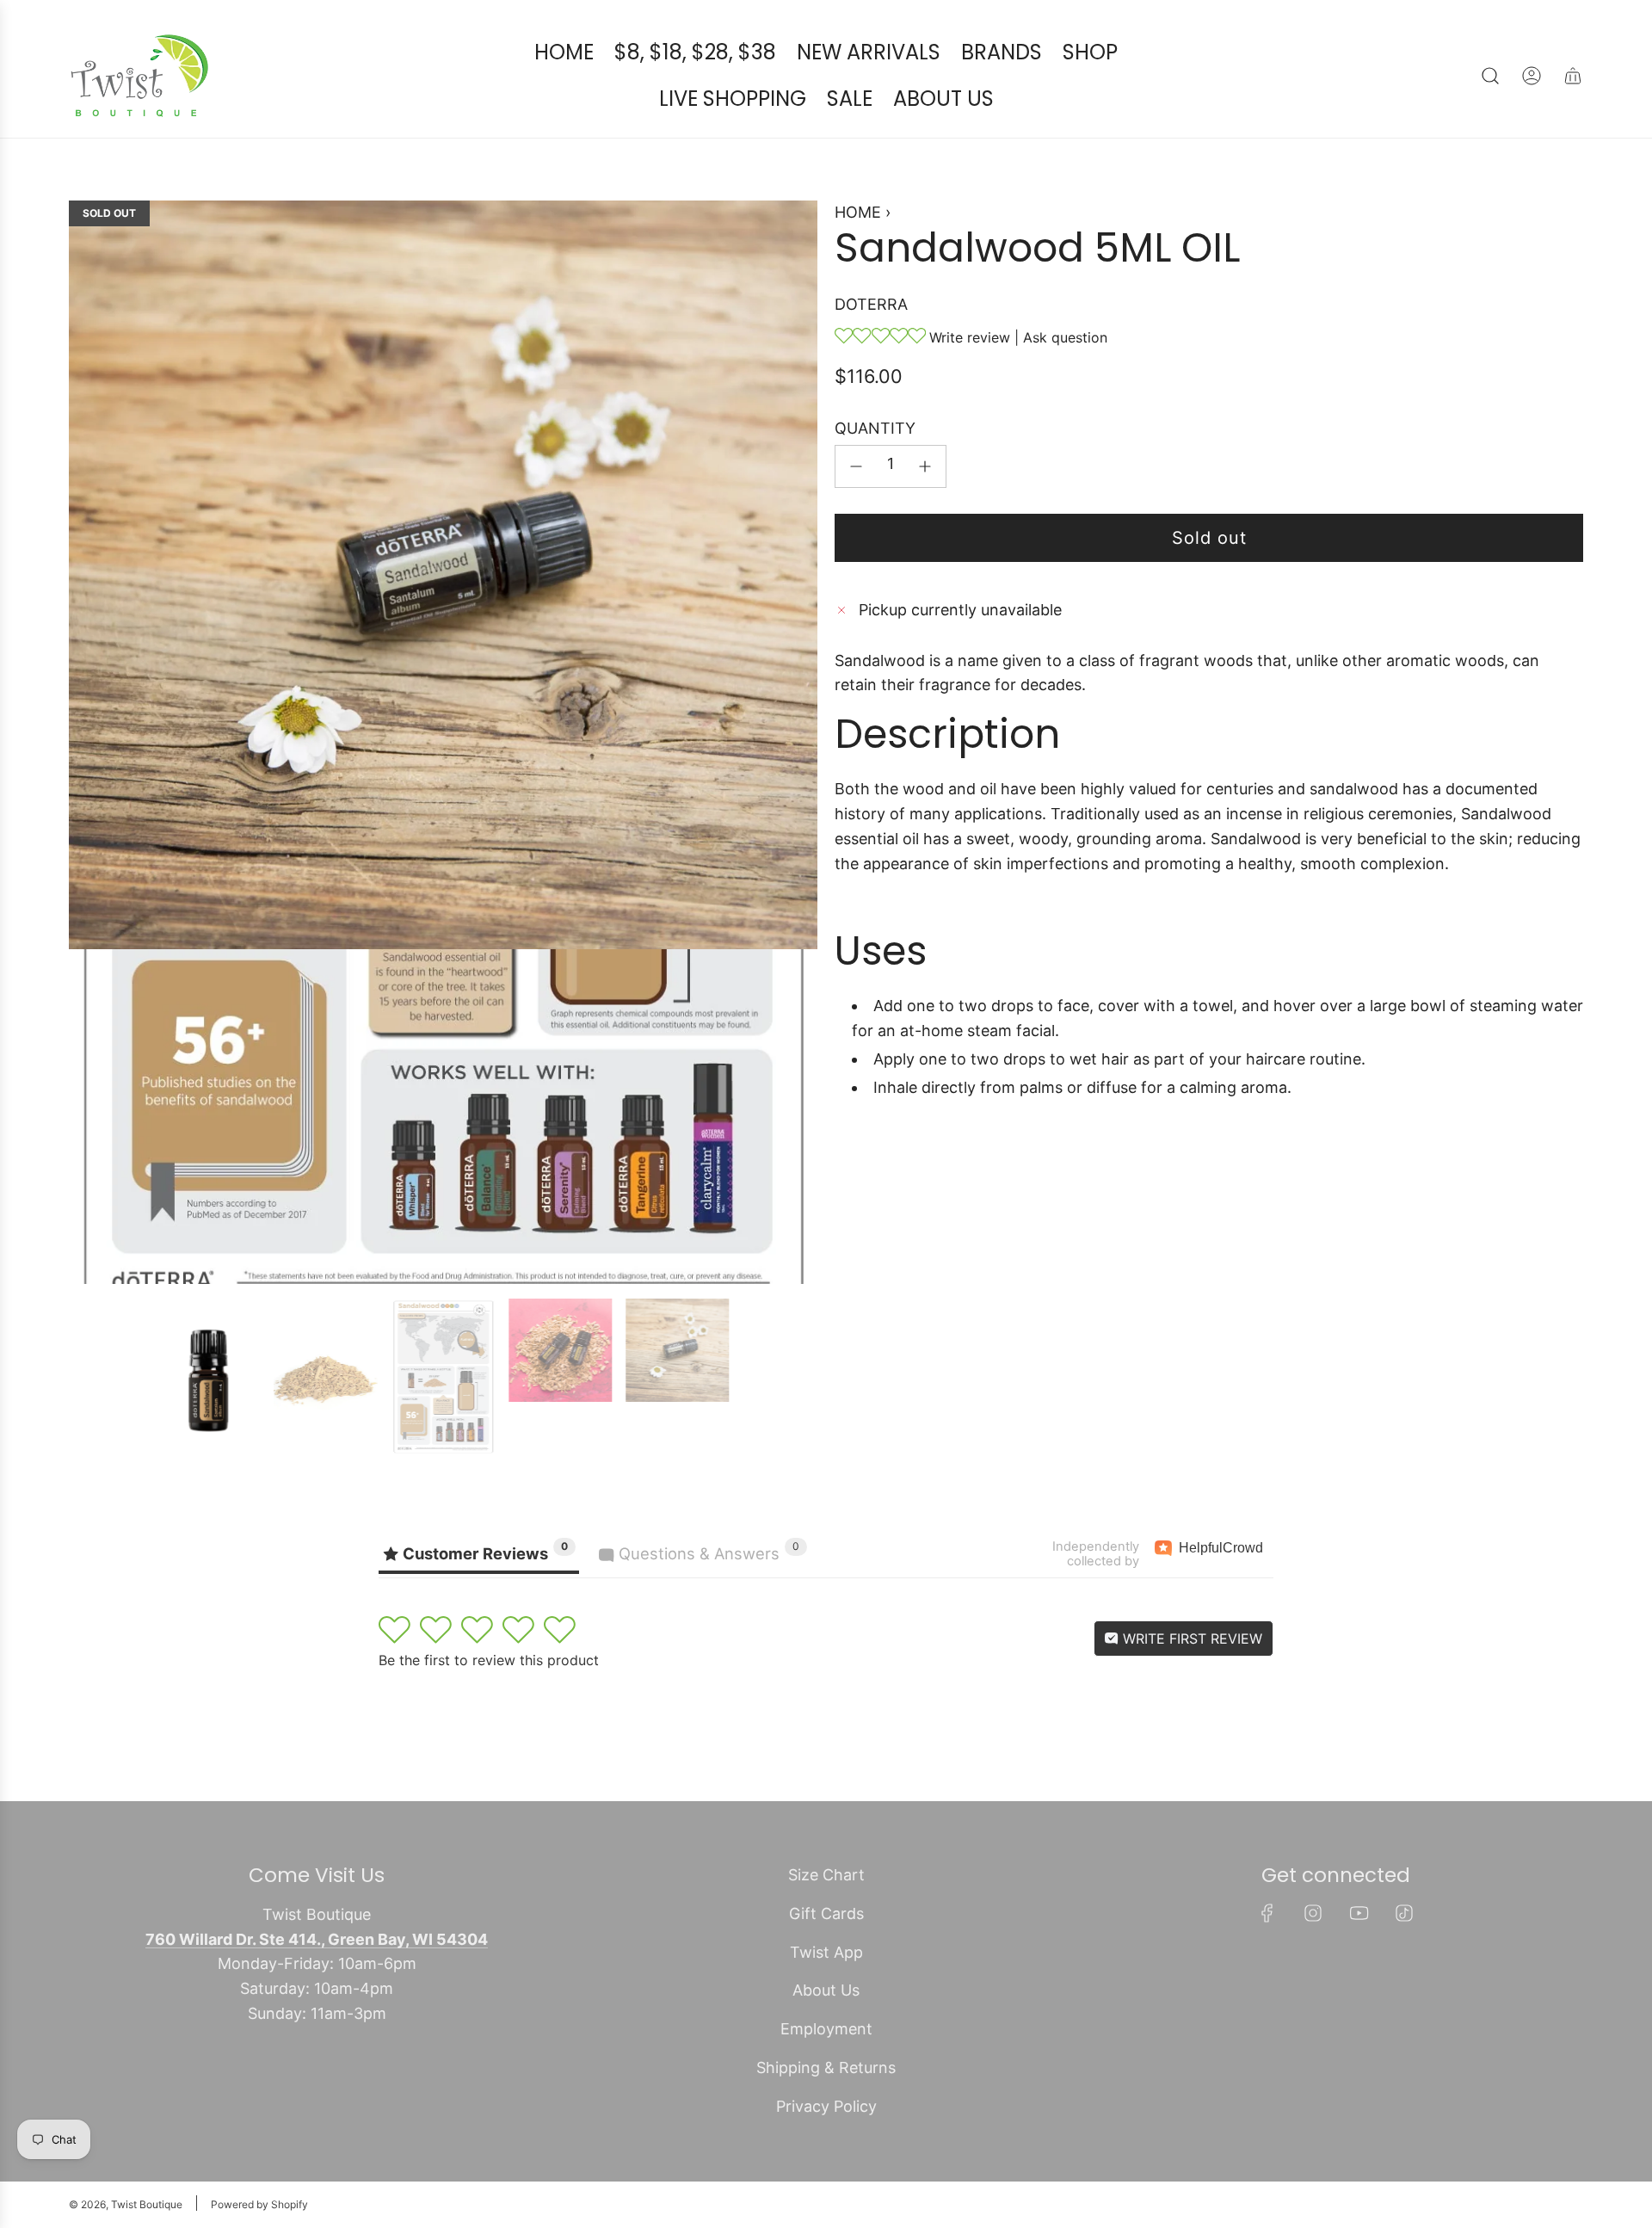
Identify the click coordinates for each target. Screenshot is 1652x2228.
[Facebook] (1267, 1913)
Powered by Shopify (259, 2204)
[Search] (1490, 76)
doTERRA (871, 304)
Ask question (1065, 337)
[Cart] (1573, 76)
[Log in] (1532, 76)
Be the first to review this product (489, 1660)
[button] (88, 743)
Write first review (1190, 1639)
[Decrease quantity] (856, 466)
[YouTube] (1359, 1913)
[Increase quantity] (925, 466)
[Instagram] (1313, 1913)
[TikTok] (1404, 1913)
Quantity (875, 428)
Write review (970, 337)
